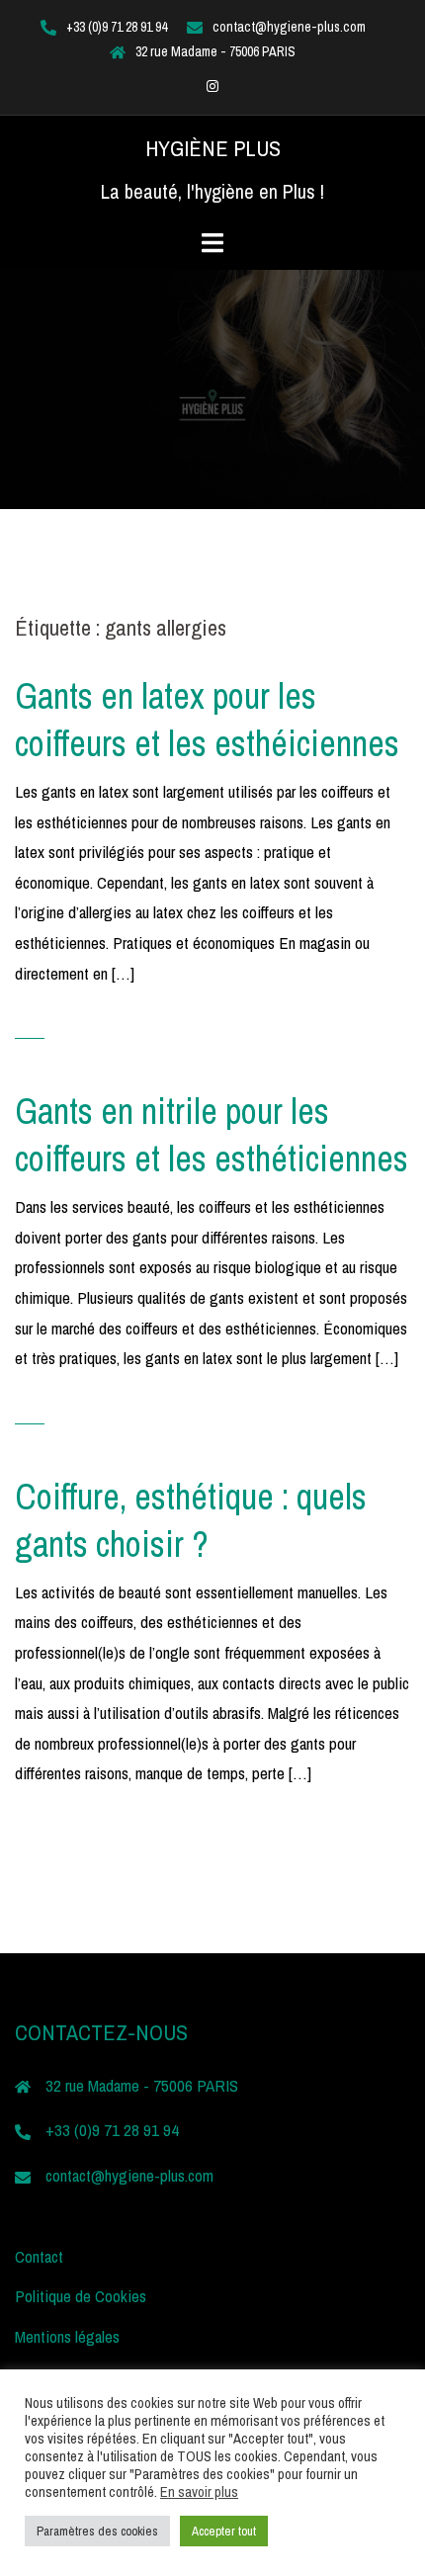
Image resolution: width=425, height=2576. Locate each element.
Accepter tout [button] (224, 2531)
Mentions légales (67, 2336)
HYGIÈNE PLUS (213, 148)
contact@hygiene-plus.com (289, 27)
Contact (39, 2256)
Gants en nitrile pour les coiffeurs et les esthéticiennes (212, 1135)
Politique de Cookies (81, 2296)
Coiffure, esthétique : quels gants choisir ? (191, 1520)
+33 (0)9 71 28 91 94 (117, 27)
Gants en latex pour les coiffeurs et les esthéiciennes (207, 720)
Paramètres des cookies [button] (97, 2531)
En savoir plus (199, 2492)
